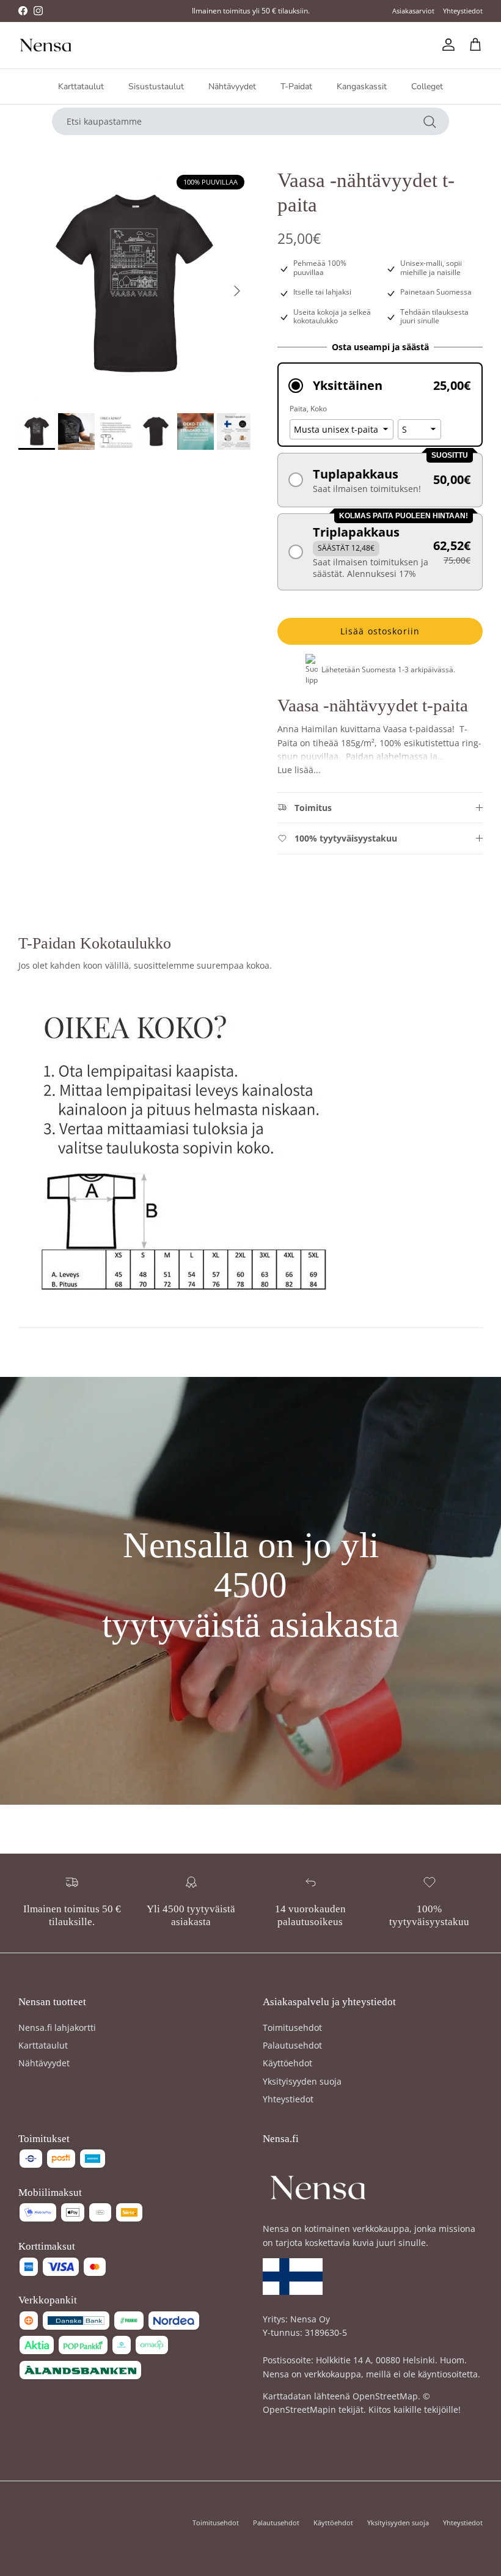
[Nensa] (46, 45)
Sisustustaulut (156, 86)
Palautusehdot (292, 2045)
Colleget (427, 86)
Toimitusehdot (292, 2027)
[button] (380, 385)
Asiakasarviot (413, 11)
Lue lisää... (299, 770)
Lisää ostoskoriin (380, 631)
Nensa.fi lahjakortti (57, 2027)
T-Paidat (296, 86)
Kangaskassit (362, 86)
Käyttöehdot (287, 2063)
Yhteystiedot (463, 11)
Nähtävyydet (232, 86)
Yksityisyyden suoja (302, 2081)
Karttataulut (81, 86)
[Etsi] (430, 121)
